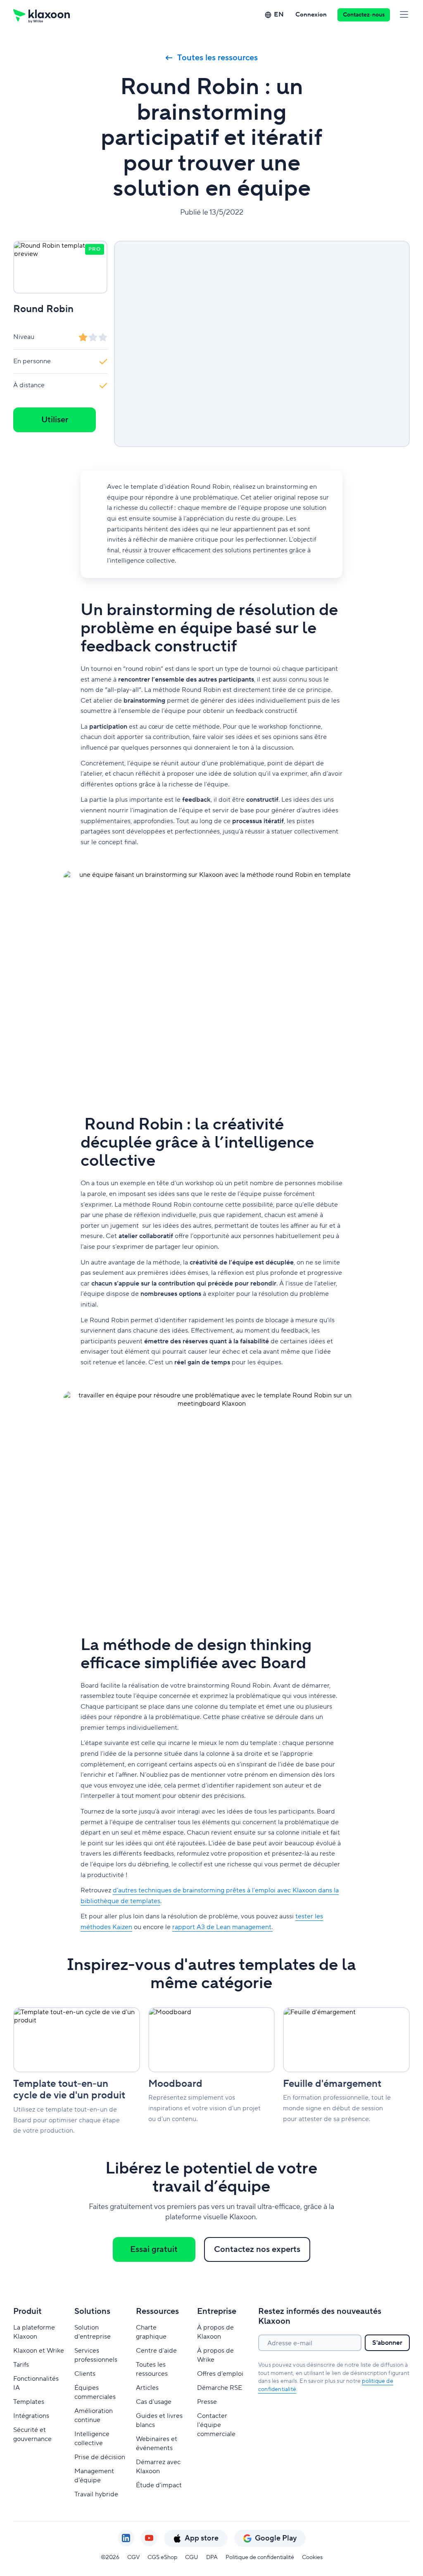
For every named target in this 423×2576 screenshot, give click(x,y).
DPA (212, 2557)
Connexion (311, 15)
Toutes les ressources (217, 58)
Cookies (312, 2557)
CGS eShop (162, 2557)
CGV (133, 2557)
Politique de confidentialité (260, 2557)
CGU (192, 2557)
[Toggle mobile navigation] (404, 15)
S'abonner (387, 2343)
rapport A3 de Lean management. (222, 1927)
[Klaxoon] (42, 15)
